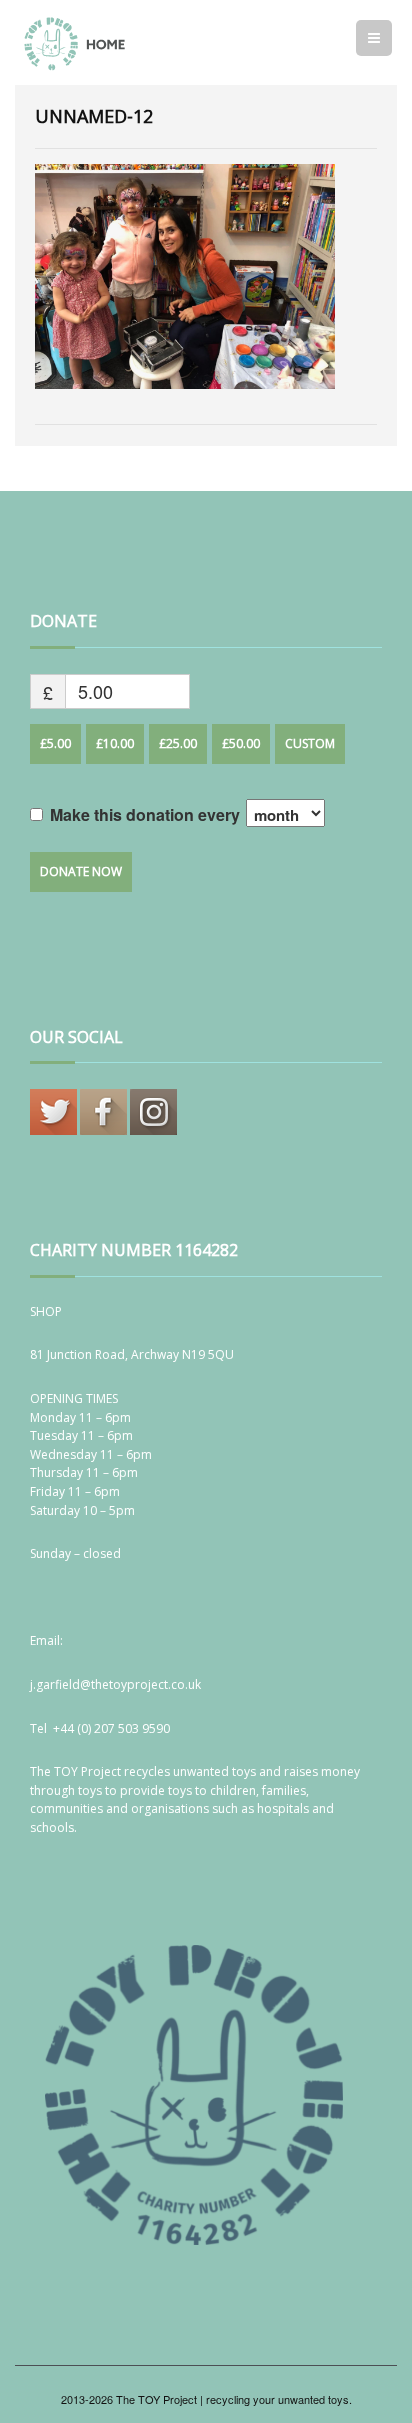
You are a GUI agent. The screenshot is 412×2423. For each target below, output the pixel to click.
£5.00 (55, 743)
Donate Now (81, 871)
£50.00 (241, 743)
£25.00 (178, 743)
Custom (310, 743)
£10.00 (115, 743)
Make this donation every (147, 814)
